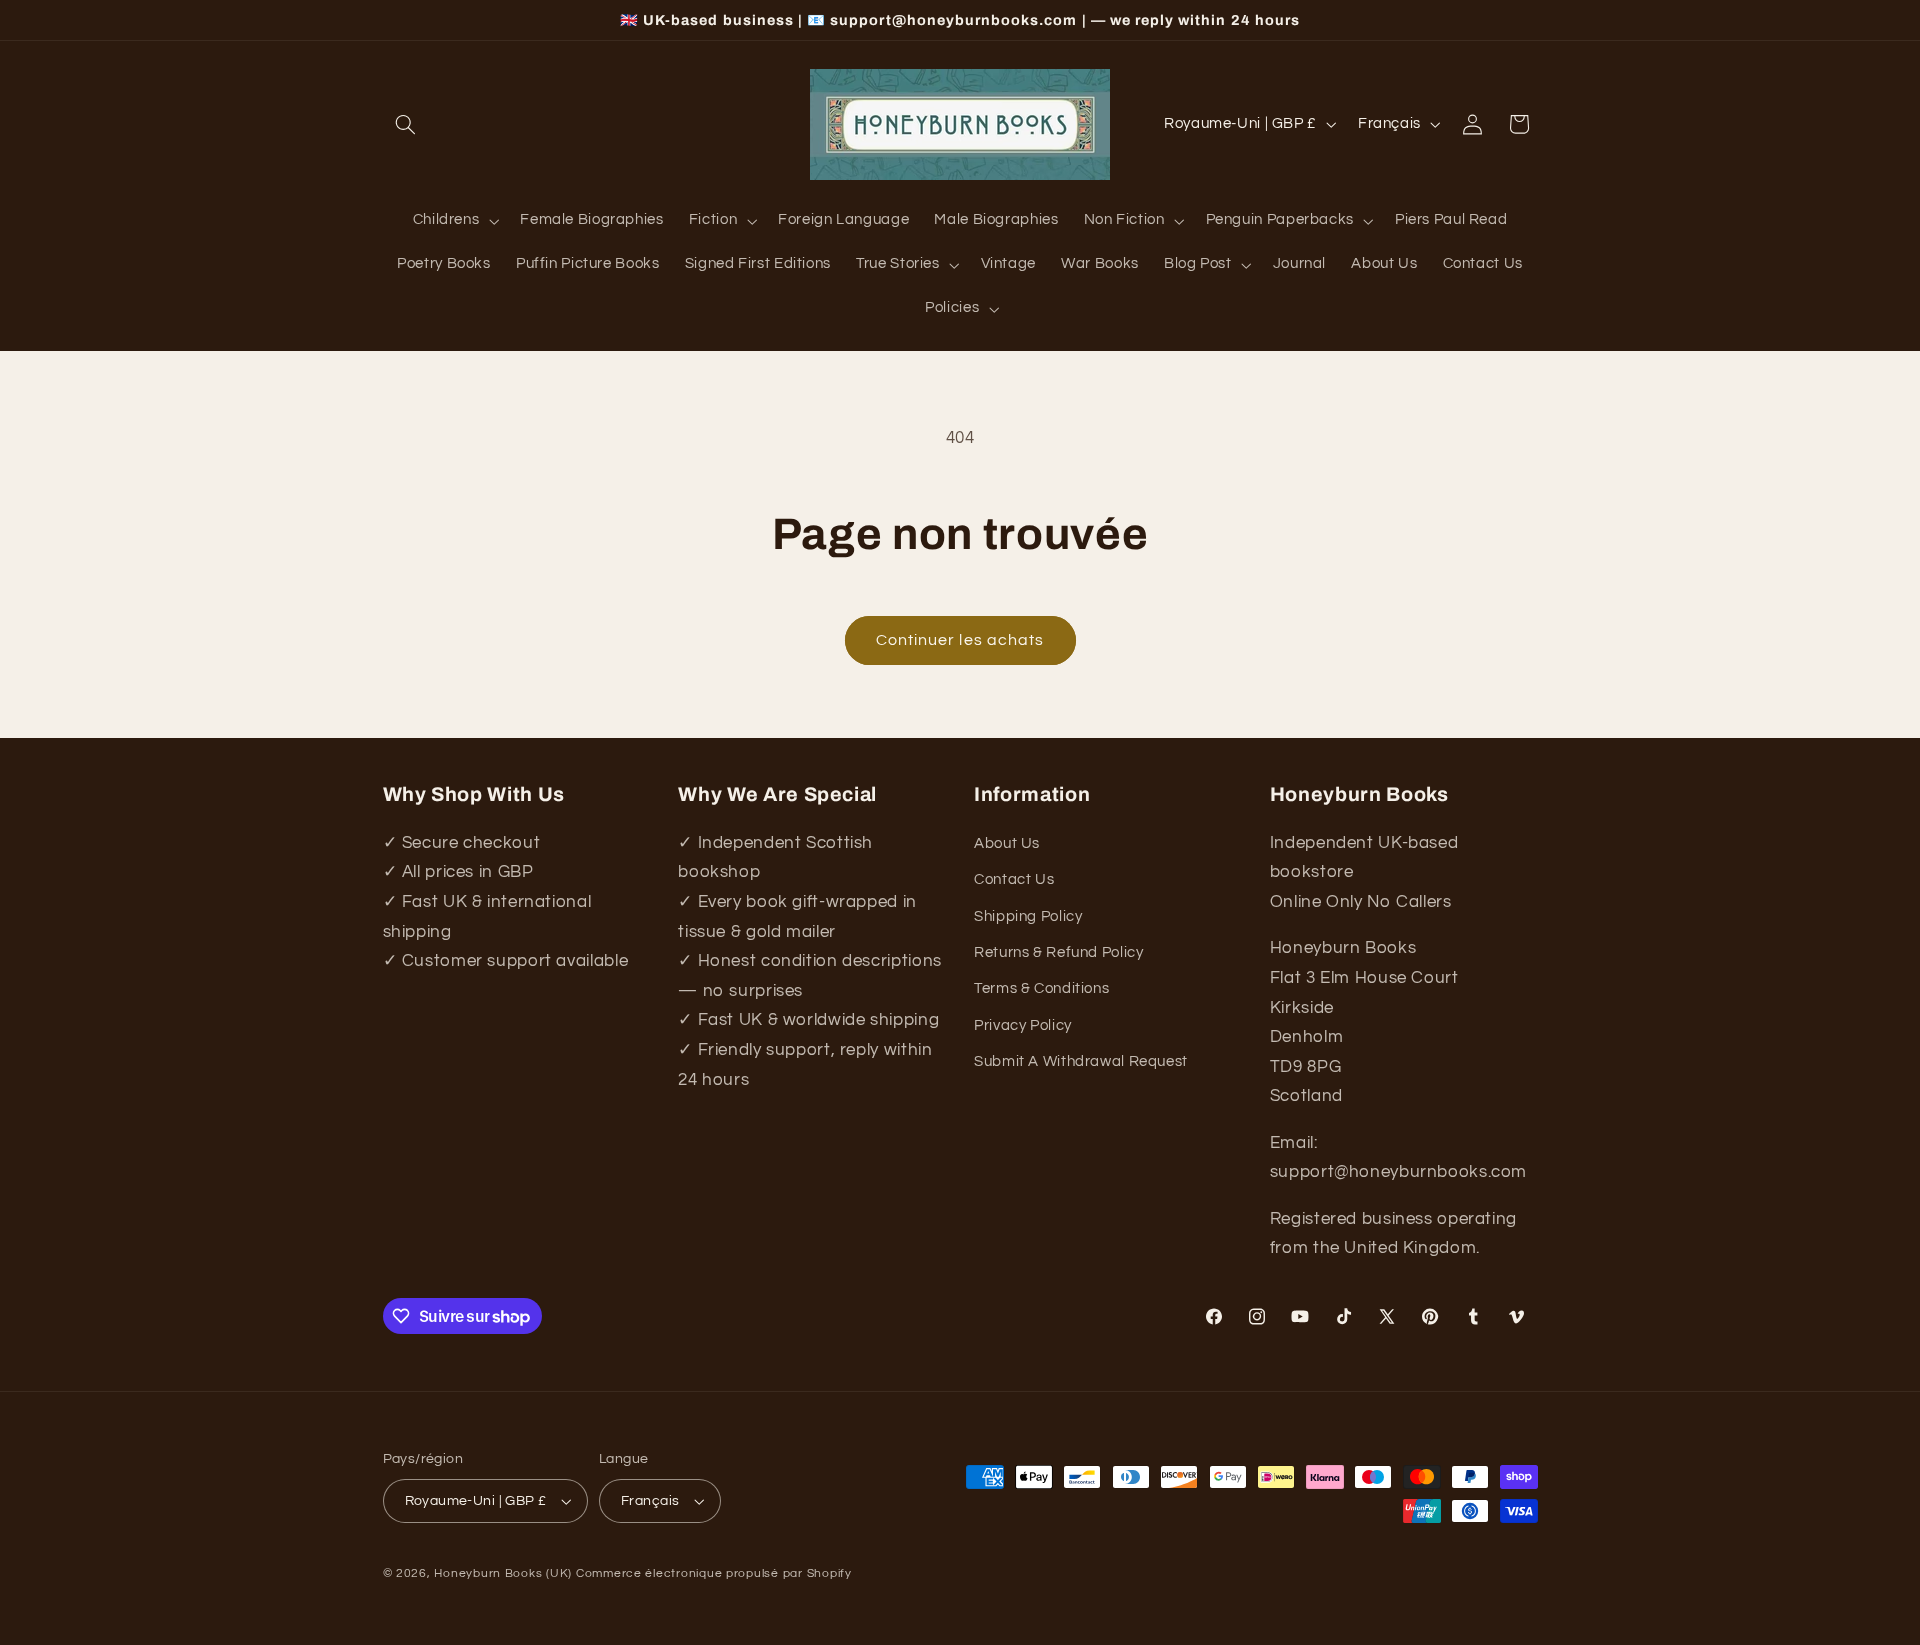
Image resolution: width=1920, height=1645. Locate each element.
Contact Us (1014, 879)
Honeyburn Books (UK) (503, 1573)
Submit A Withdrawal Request (1081, 1061)
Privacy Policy (1023, 1025)
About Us (1007, 843)
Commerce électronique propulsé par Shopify (714, 1573)
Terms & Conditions (1041, 988)
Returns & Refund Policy (1059, 952)
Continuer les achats (960, 640)
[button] (406, 124)
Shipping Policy (1028, 916)
